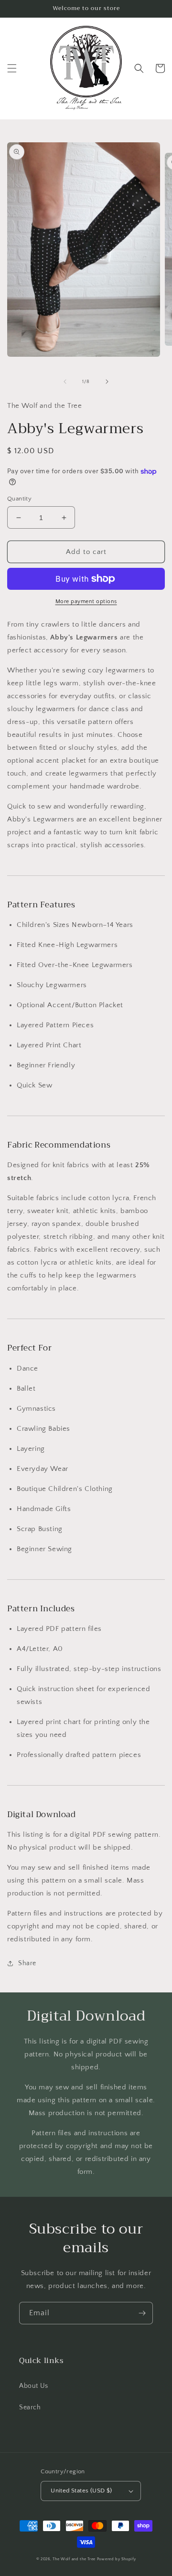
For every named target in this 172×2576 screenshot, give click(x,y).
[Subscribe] (142, 2313)
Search (30, 2407)
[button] (12, 68)
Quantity (19, 499)
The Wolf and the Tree (74, 2559)
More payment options (86, 601)
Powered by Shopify (117, 2559)
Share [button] (27, 1963)
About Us (34, 2386)
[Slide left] (65, 382)
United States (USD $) (81, 2491)
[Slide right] (107, 382)
